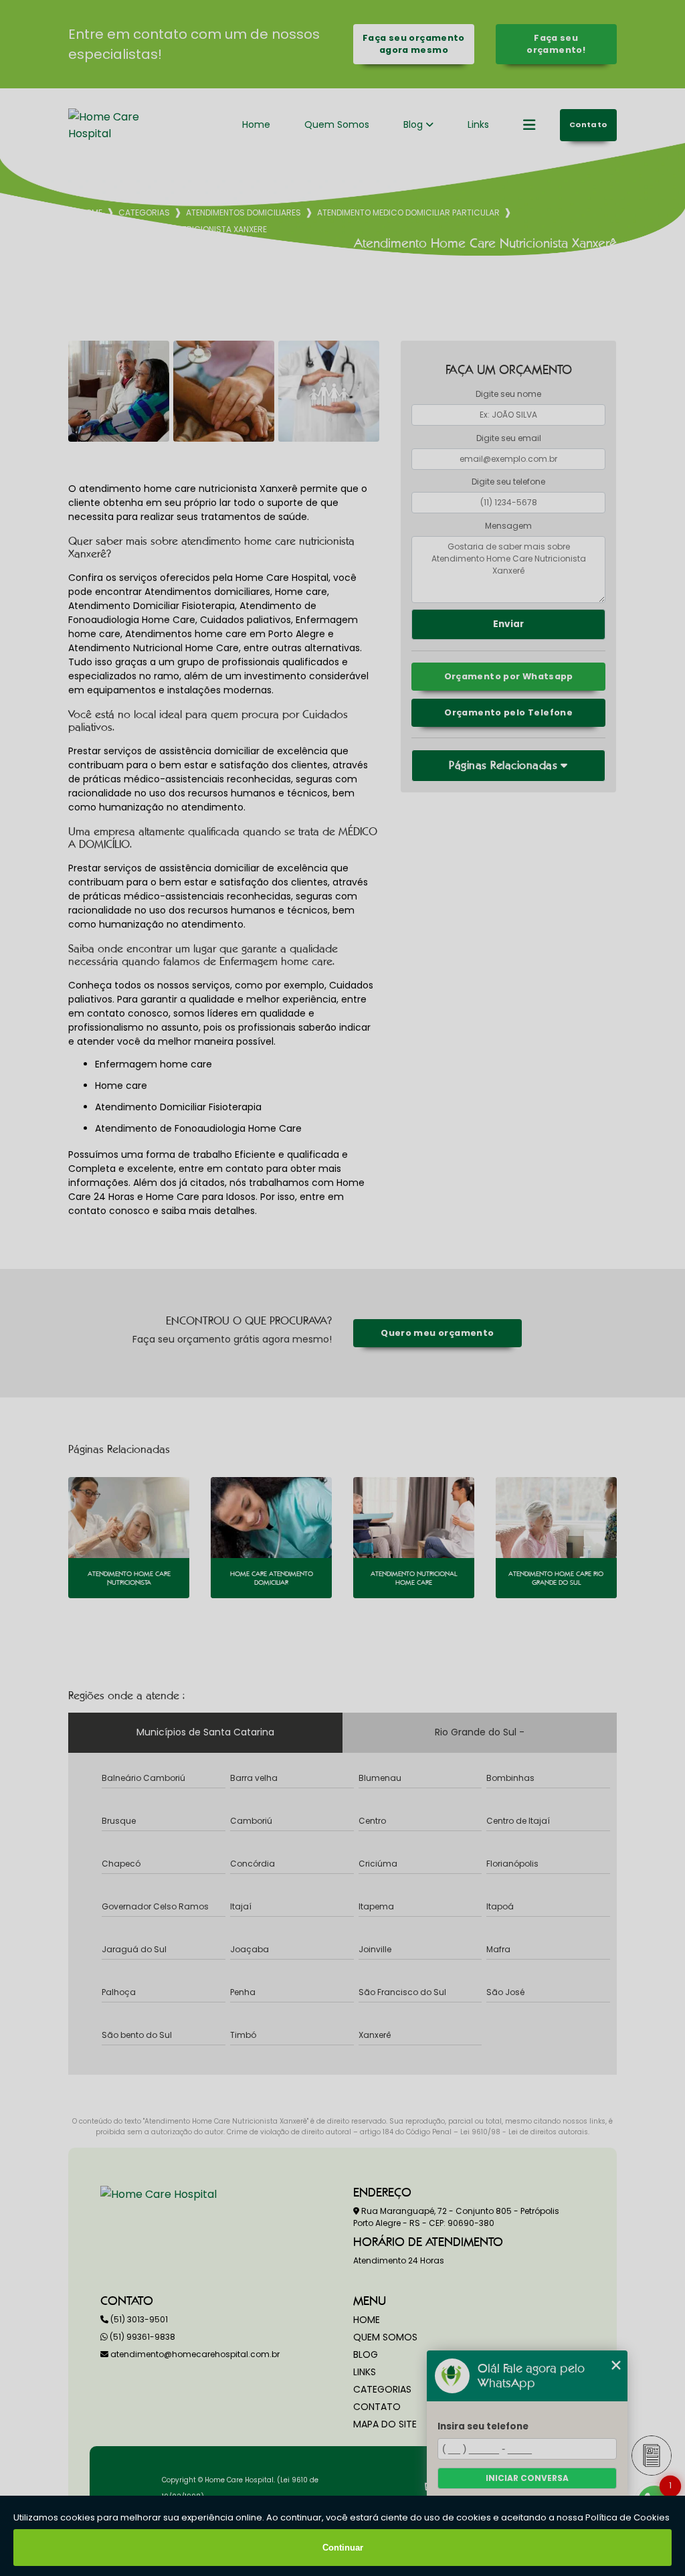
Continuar (343, 2548)
